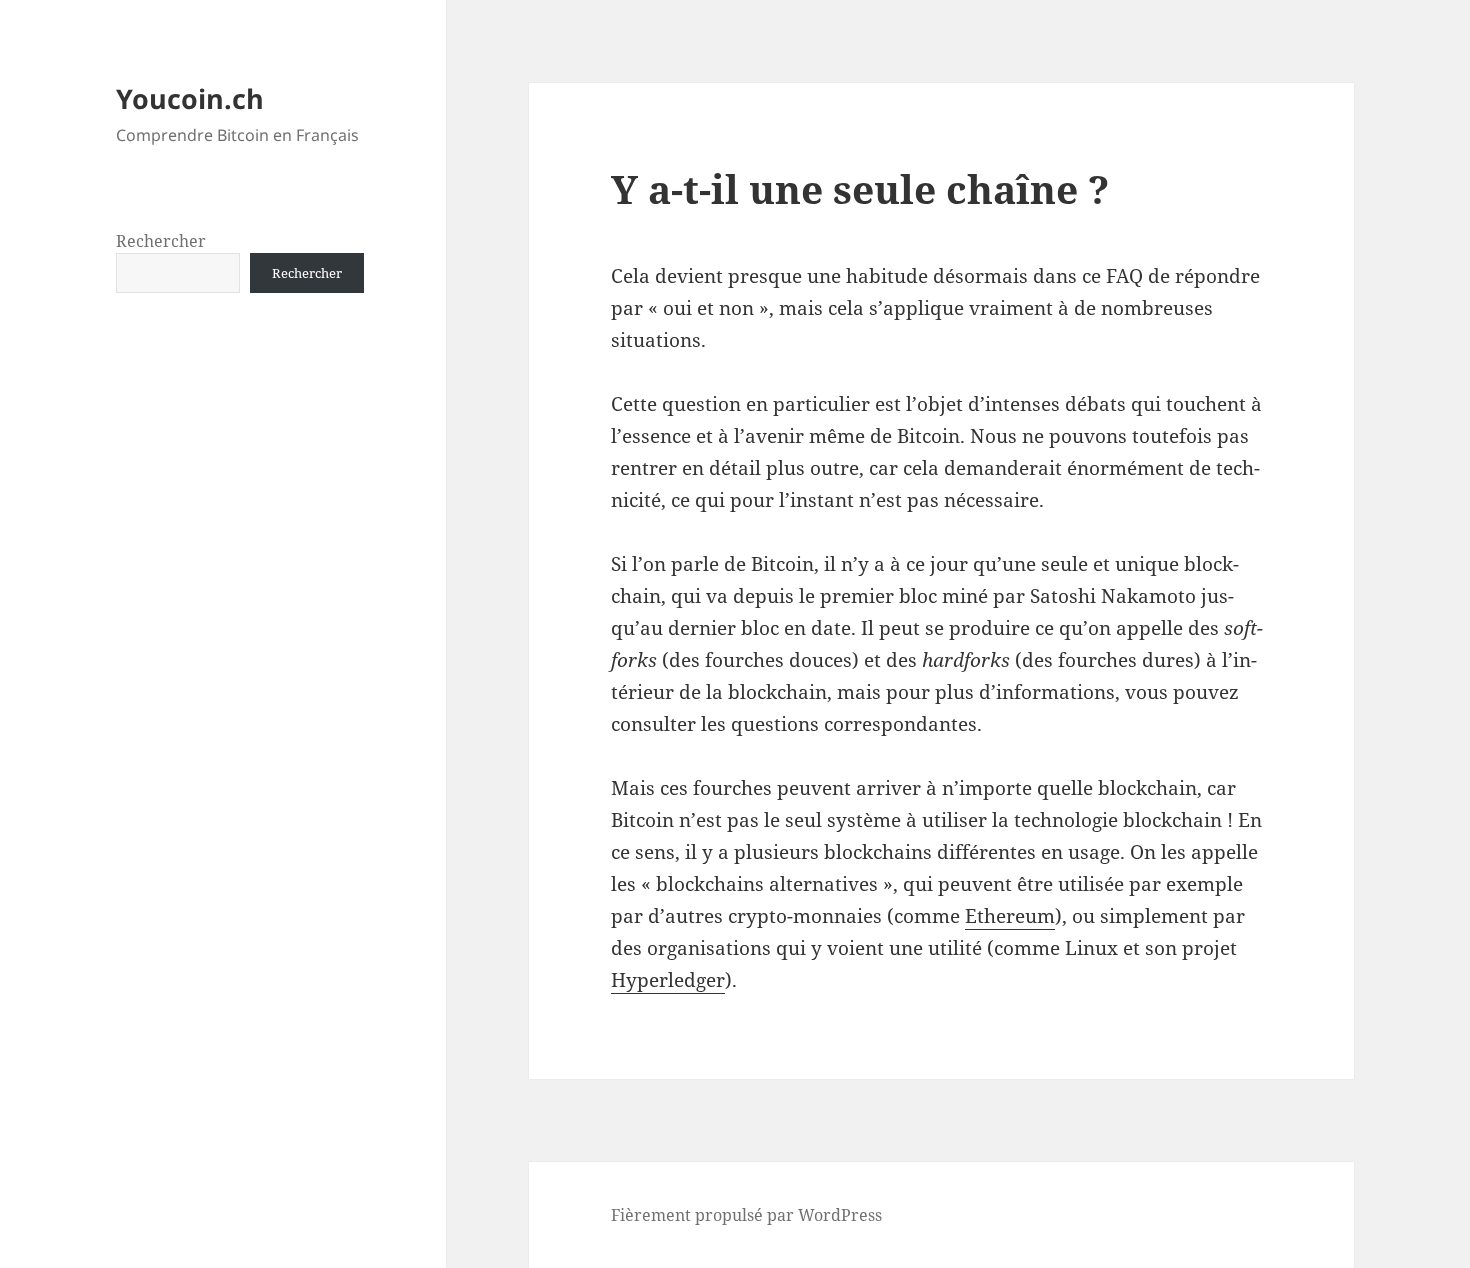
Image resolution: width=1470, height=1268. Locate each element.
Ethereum (1010, 916)
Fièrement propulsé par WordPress (746, 1215)
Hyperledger (668, 980)
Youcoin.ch (190, 98)
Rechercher (161, 241)
